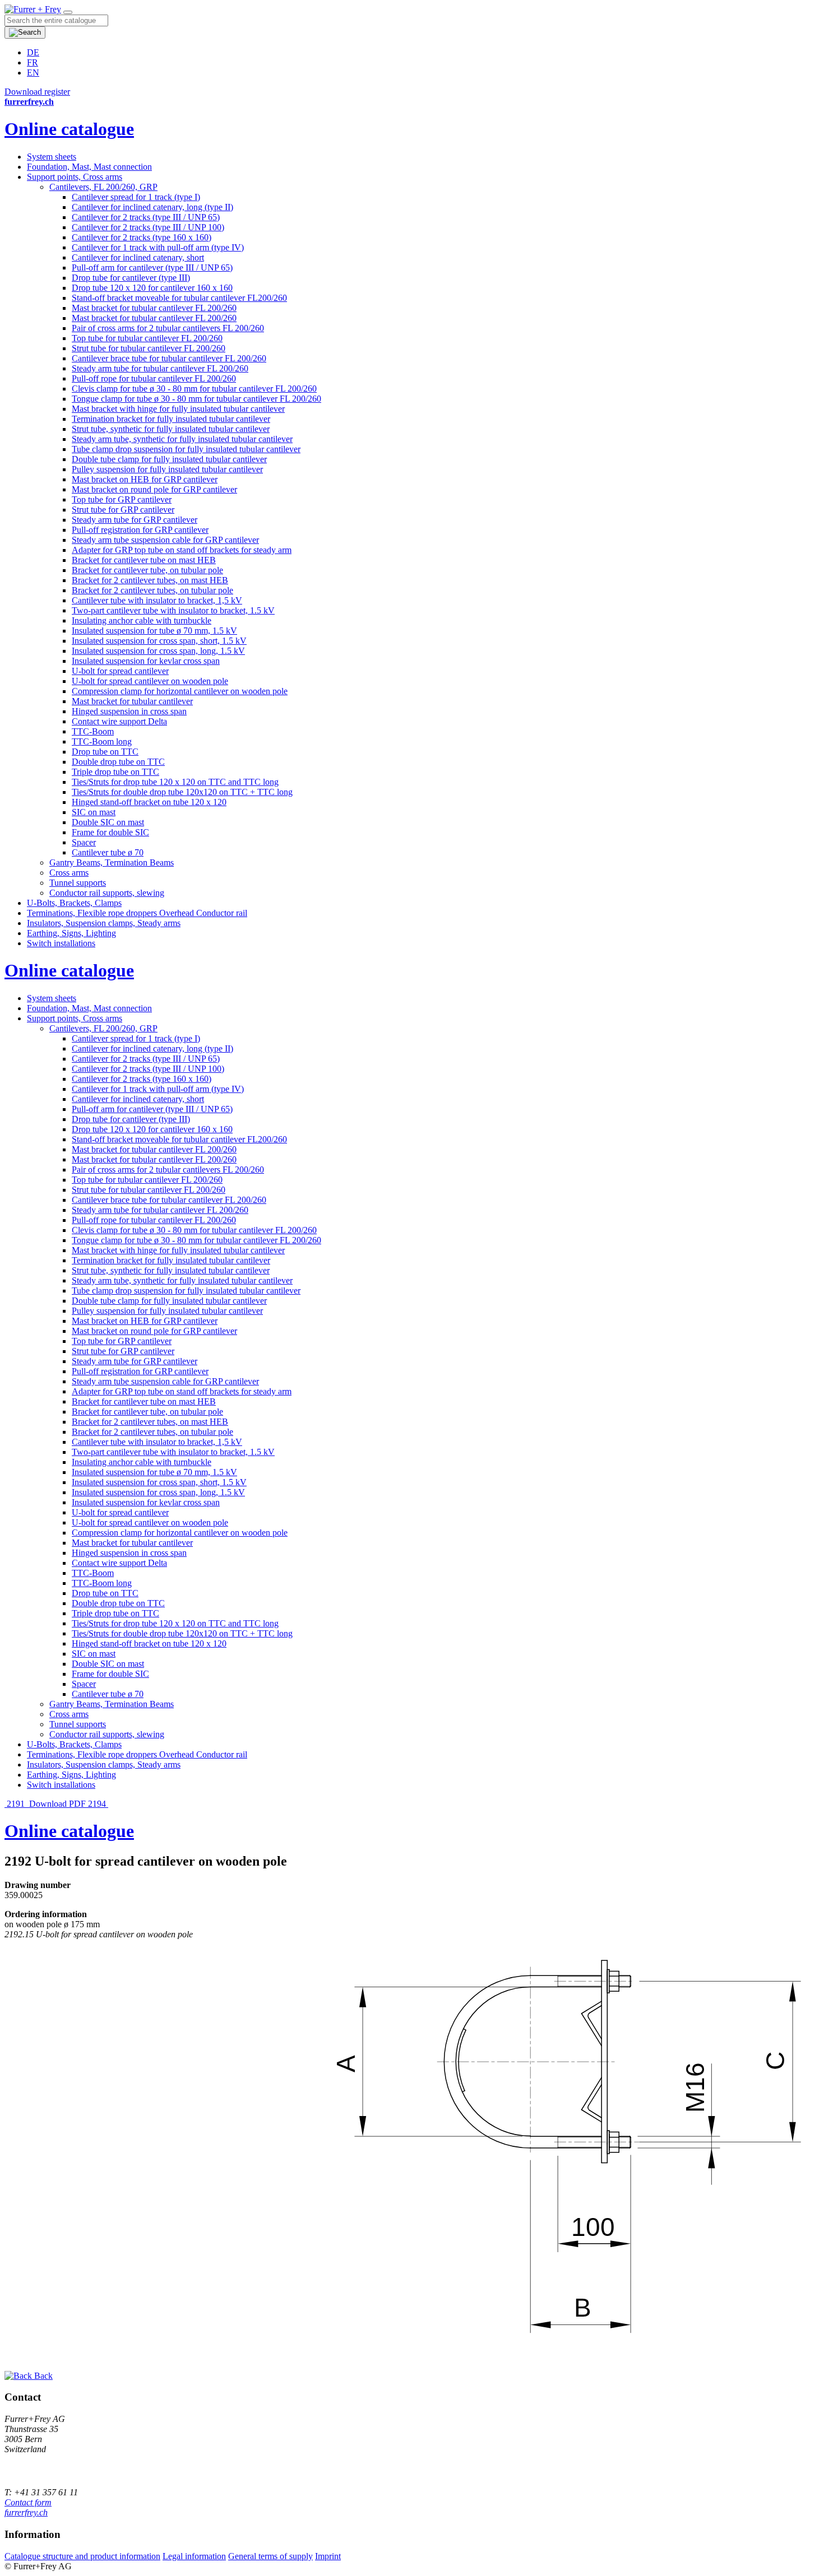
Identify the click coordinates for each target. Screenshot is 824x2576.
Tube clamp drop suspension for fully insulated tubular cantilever (186, 449)
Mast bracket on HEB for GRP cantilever (145, 479)
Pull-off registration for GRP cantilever (140, 530)
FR (33, 62)
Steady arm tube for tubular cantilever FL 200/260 (160, 368)
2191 (16, 1804)
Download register (37, 92)
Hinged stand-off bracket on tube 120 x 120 (149, 802)
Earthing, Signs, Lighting (71, 933)
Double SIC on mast (108, 822)
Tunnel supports (78, 883)
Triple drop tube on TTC (115, 772)
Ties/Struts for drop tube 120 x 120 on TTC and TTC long (175, 782)
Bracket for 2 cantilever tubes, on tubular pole (152, 590)
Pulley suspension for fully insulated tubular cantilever (167, 469)
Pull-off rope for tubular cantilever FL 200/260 (154, 378)
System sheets (52, 157)
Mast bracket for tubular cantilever (132, 701)
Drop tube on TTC (105, 752)
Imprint (328, 2556)
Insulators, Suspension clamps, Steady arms (104, 923)
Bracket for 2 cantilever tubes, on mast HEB (150, 580)
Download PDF (57, 1804)
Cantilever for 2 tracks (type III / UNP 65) (146, 217)
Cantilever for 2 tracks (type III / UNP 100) (148, 227)
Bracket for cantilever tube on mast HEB (144, 560)
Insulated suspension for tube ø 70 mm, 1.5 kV (154, 631)
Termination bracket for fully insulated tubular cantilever (171, 419)
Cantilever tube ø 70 (108, 852)
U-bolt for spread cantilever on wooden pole (150, 681)
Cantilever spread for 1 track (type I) (136, 197)
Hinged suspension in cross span (129, 711)
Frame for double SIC (110, 832)
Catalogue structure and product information (82, 2556)
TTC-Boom (93, 731)
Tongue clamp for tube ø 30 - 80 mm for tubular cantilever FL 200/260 (196, 399)
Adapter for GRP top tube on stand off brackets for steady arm (182, 550)
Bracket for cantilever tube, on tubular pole (147, 570)
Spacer (84, 842)
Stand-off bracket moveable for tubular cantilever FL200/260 (179, 298)
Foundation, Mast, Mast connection (89, 167)
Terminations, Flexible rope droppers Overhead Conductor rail (137, 913)
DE (33, 52)
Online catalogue (69, 129)
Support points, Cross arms (75, 177)
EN (33, 73)
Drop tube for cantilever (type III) (131, 278)
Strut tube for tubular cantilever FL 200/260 (149, 348)
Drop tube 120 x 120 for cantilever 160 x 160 (152, 288)
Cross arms (69, 873)
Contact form (28, 2502)
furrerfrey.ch (26, 2512)
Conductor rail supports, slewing (107, 893)
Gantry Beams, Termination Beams (112, 862)
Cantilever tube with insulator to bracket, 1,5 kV (157, 600)
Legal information (194, 2556)
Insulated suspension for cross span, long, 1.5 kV (158, 651)
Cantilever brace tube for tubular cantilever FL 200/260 (169, 358)
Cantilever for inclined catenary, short (138, 257)
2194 (98, 1804)
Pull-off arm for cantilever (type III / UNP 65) (152, 268)
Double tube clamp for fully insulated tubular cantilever (169, 459)
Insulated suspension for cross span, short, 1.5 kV (159, 641)
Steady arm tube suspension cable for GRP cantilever (165, 540)
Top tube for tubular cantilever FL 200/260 (147, 338)
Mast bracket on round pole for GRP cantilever (154, 489)
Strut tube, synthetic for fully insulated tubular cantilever (171, 429)
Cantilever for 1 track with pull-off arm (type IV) (158, 247)
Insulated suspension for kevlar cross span (146, 661)
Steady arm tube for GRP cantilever (135, 520)
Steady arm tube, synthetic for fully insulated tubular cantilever (182, 439)
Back (42, 2376)
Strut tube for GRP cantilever (123, 510)
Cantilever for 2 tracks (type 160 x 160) (142, 237)
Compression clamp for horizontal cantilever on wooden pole (180, 691)
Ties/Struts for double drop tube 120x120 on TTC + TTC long (182, 792)
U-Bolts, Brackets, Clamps (74, 903)
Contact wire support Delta (119, 721)
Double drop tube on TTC (118, 762)
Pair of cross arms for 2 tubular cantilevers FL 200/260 (168, 328)
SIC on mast (94, 812)
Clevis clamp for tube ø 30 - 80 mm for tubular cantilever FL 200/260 (194, 389)
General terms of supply (270, 2556)
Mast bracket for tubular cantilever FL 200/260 (154, 308)
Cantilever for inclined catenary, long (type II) (152, 207)
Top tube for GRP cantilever (122, 499)
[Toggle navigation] (68, 12)
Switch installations (61, 943)
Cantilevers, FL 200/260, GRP (103, 187)
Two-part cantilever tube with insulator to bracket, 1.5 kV (173, 610)
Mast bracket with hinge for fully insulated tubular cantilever (178, 409)
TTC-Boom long (102, 741)
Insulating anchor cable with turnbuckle (142, 620)
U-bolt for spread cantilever (120, 671)
